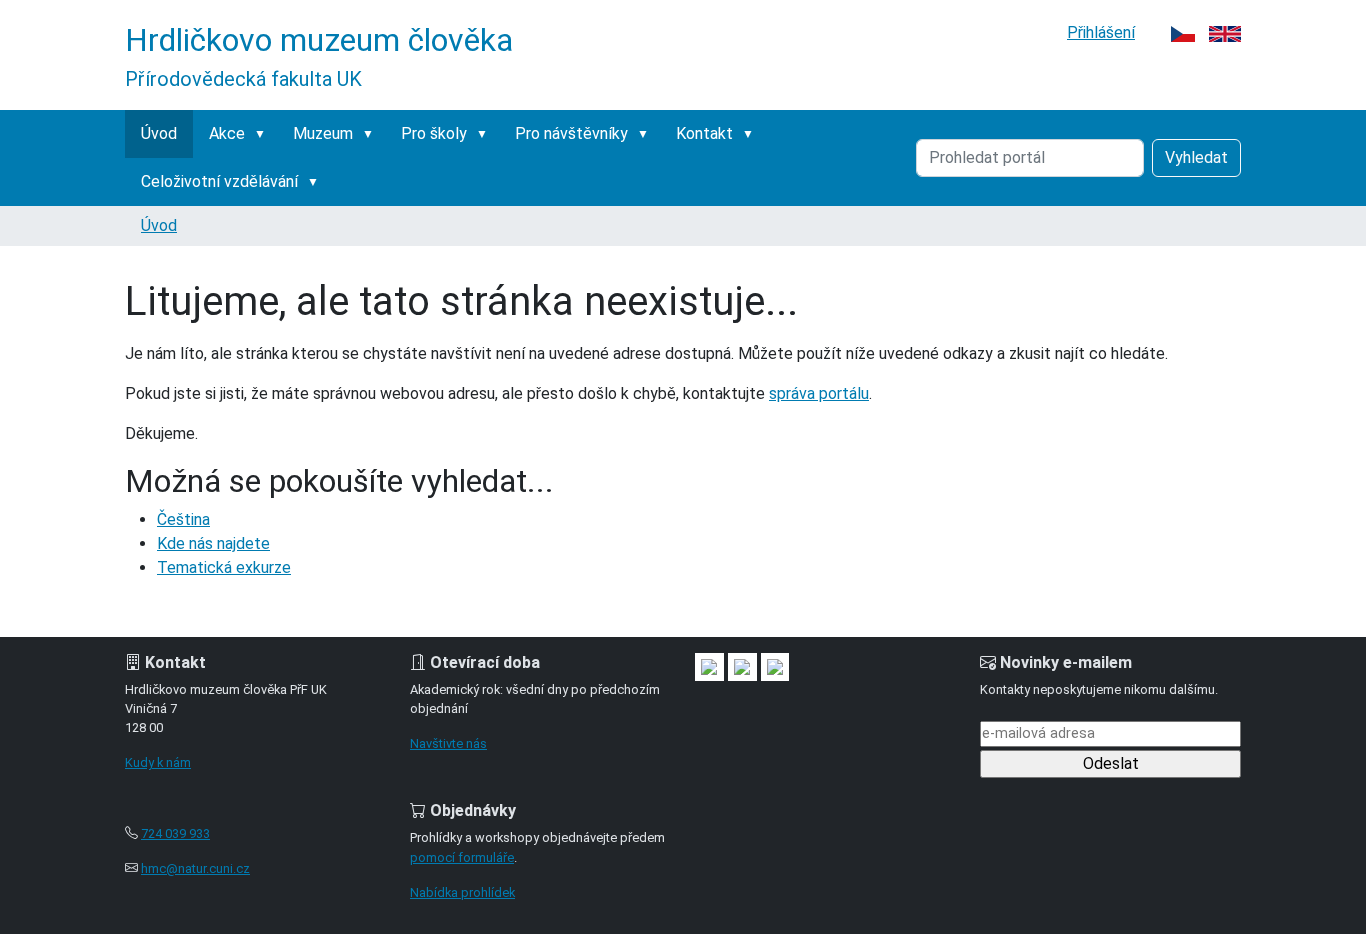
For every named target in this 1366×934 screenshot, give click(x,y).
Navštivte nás (448, 743)
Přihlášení (1101, 32)
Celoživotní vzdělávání (219, 181)
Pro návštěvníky (571, 133)
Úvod (159, 133)
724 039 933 (175, 833)
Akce (227, 133)
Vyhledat (1196, 157)
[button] (264, 134)
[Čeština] (1183, 32)
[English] (1225, 32)
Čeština (183, 519)
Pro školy (434, 133)
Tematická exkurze (224, 567)
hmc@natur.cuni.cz (195, 868)
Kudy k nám (158, 762)
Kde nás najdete (213, 543)
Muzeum (323, 133)
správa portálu (819, 393)
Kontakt (704, 133)
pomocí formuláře (462, 857)
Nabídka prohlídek (462, 892)
